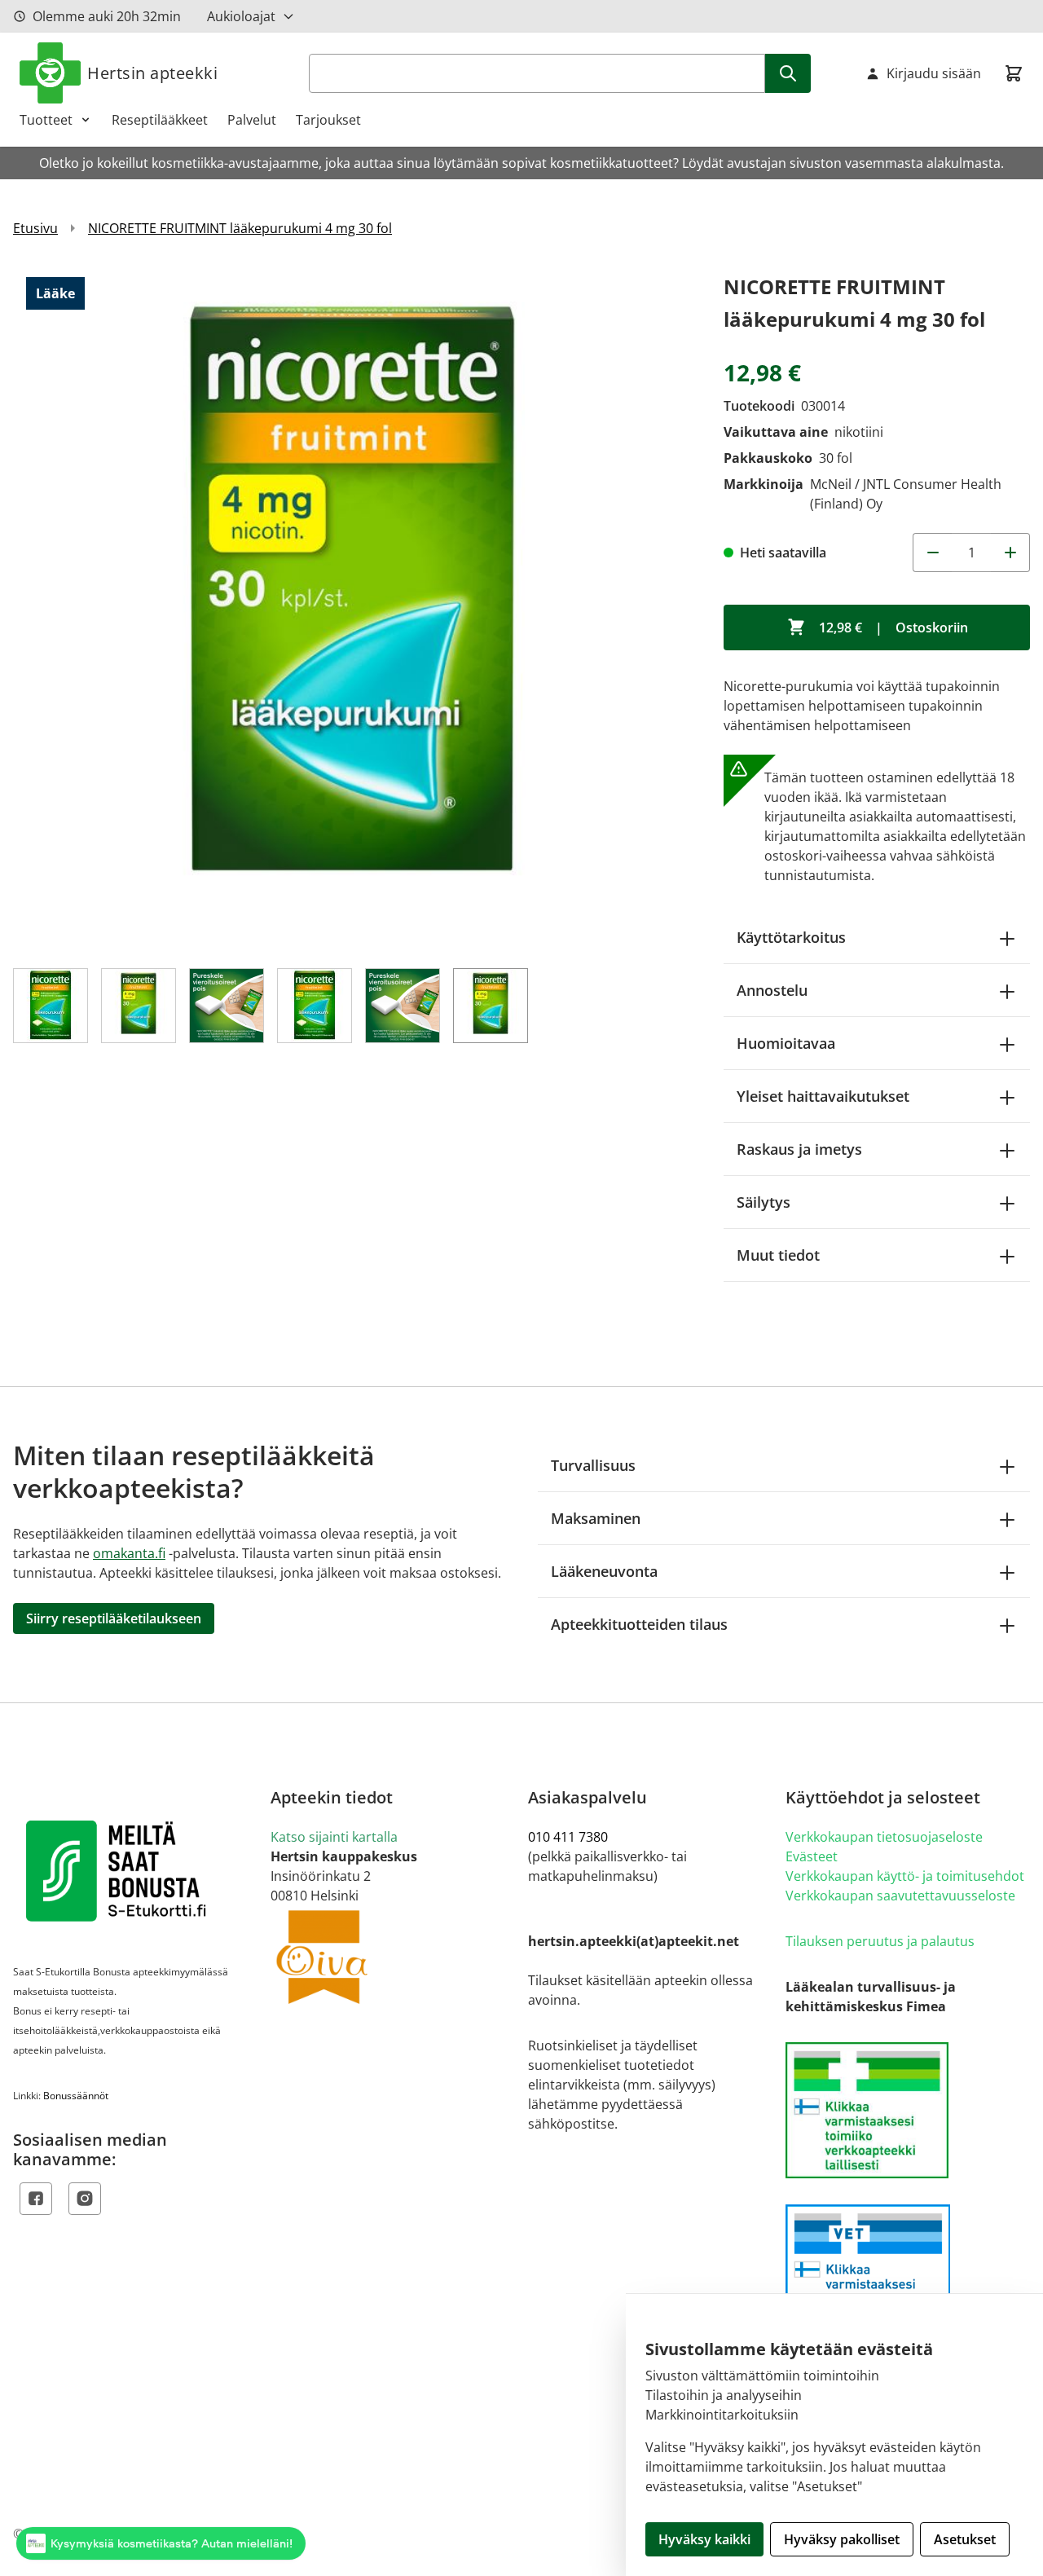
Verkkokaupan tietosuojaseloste (884, 1837)
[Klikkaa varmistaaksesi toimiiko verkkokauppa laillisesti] (908, 2110)
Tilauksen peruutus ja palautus (880, 1941)
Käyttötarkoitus (791, 937)
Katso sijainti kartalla (334, 1837)
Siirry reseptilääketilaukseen (114, 1618)
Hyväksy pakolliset (842, 2539)
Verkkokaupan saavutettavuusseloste (900, 1896)
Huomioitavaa (786, 1043)
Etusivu (35, 228)
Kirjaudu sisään (934, 73)
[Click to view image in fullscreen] (352, 610)
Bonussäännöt (76, 2096)
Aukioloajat (241, 16)
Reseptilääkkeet (160, 120)
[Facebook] (36, 2199)
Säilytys (764, 1202)
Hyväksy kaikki (704, 2539)
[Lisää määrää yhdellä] (1010, 553)
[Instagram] (85, 2199)
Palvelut (252, 120)
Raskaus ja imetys (799, 1149)
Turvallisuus (593, 1465)
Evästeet (812, 1856)
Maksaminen (596, 1518)
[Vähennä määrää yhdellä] (932, 553)
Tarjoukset (328, 120)
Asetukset (965, 2539)
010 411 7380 (568, 1837)
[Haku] (788, 73)
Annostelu (772, 990)
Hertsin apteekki (152, 73)
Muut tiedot (778, 1255)
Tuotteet (46, 120)
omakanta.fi (129, 1553)
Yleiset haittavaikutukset (823, 1096)
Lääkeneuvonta (604, 1571)
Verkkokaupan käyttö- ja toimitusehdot (905, 1876)
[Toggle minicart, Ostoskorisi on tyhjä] (1014, 73)
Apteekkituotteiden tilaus (639, 1624)
